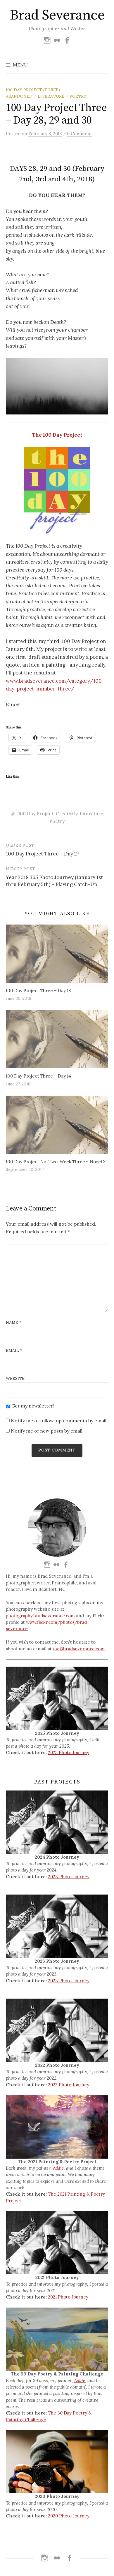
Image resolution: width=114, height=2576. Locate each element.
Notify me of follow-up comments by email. (59, 1421)
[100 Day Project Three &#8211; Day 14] (57, 1039)
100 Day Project (36, 813)
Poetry (78, 96)
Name (14, 1322)
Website (15, 1378)
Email (14, 1350)
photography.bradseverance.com (40, 1616)
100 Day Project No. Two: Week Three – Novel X (56, 1162)
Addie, (59, 2168)
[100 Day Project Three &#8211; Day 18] (57, 954)
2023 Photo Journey (69, 1877)
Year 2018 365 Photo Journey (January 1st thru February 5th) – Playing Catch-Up (54, 881)
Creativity (67, 813)
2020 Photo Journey (69, 2516)
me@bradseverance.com (79, 1649)
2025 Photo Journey (69, 1752)
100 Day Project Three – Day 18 (38, 991)
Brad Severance (57, 15)
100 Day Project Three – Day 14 (38, 1076)
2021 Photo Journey (68, 2297)
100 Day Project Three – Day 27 (43, 854)
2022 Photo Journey (69, 2085)
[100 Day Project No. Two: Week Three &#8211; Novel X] (57, 1125)
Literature (51, 96)
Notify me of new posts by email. (47, 1431)
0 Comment (80, 134)
